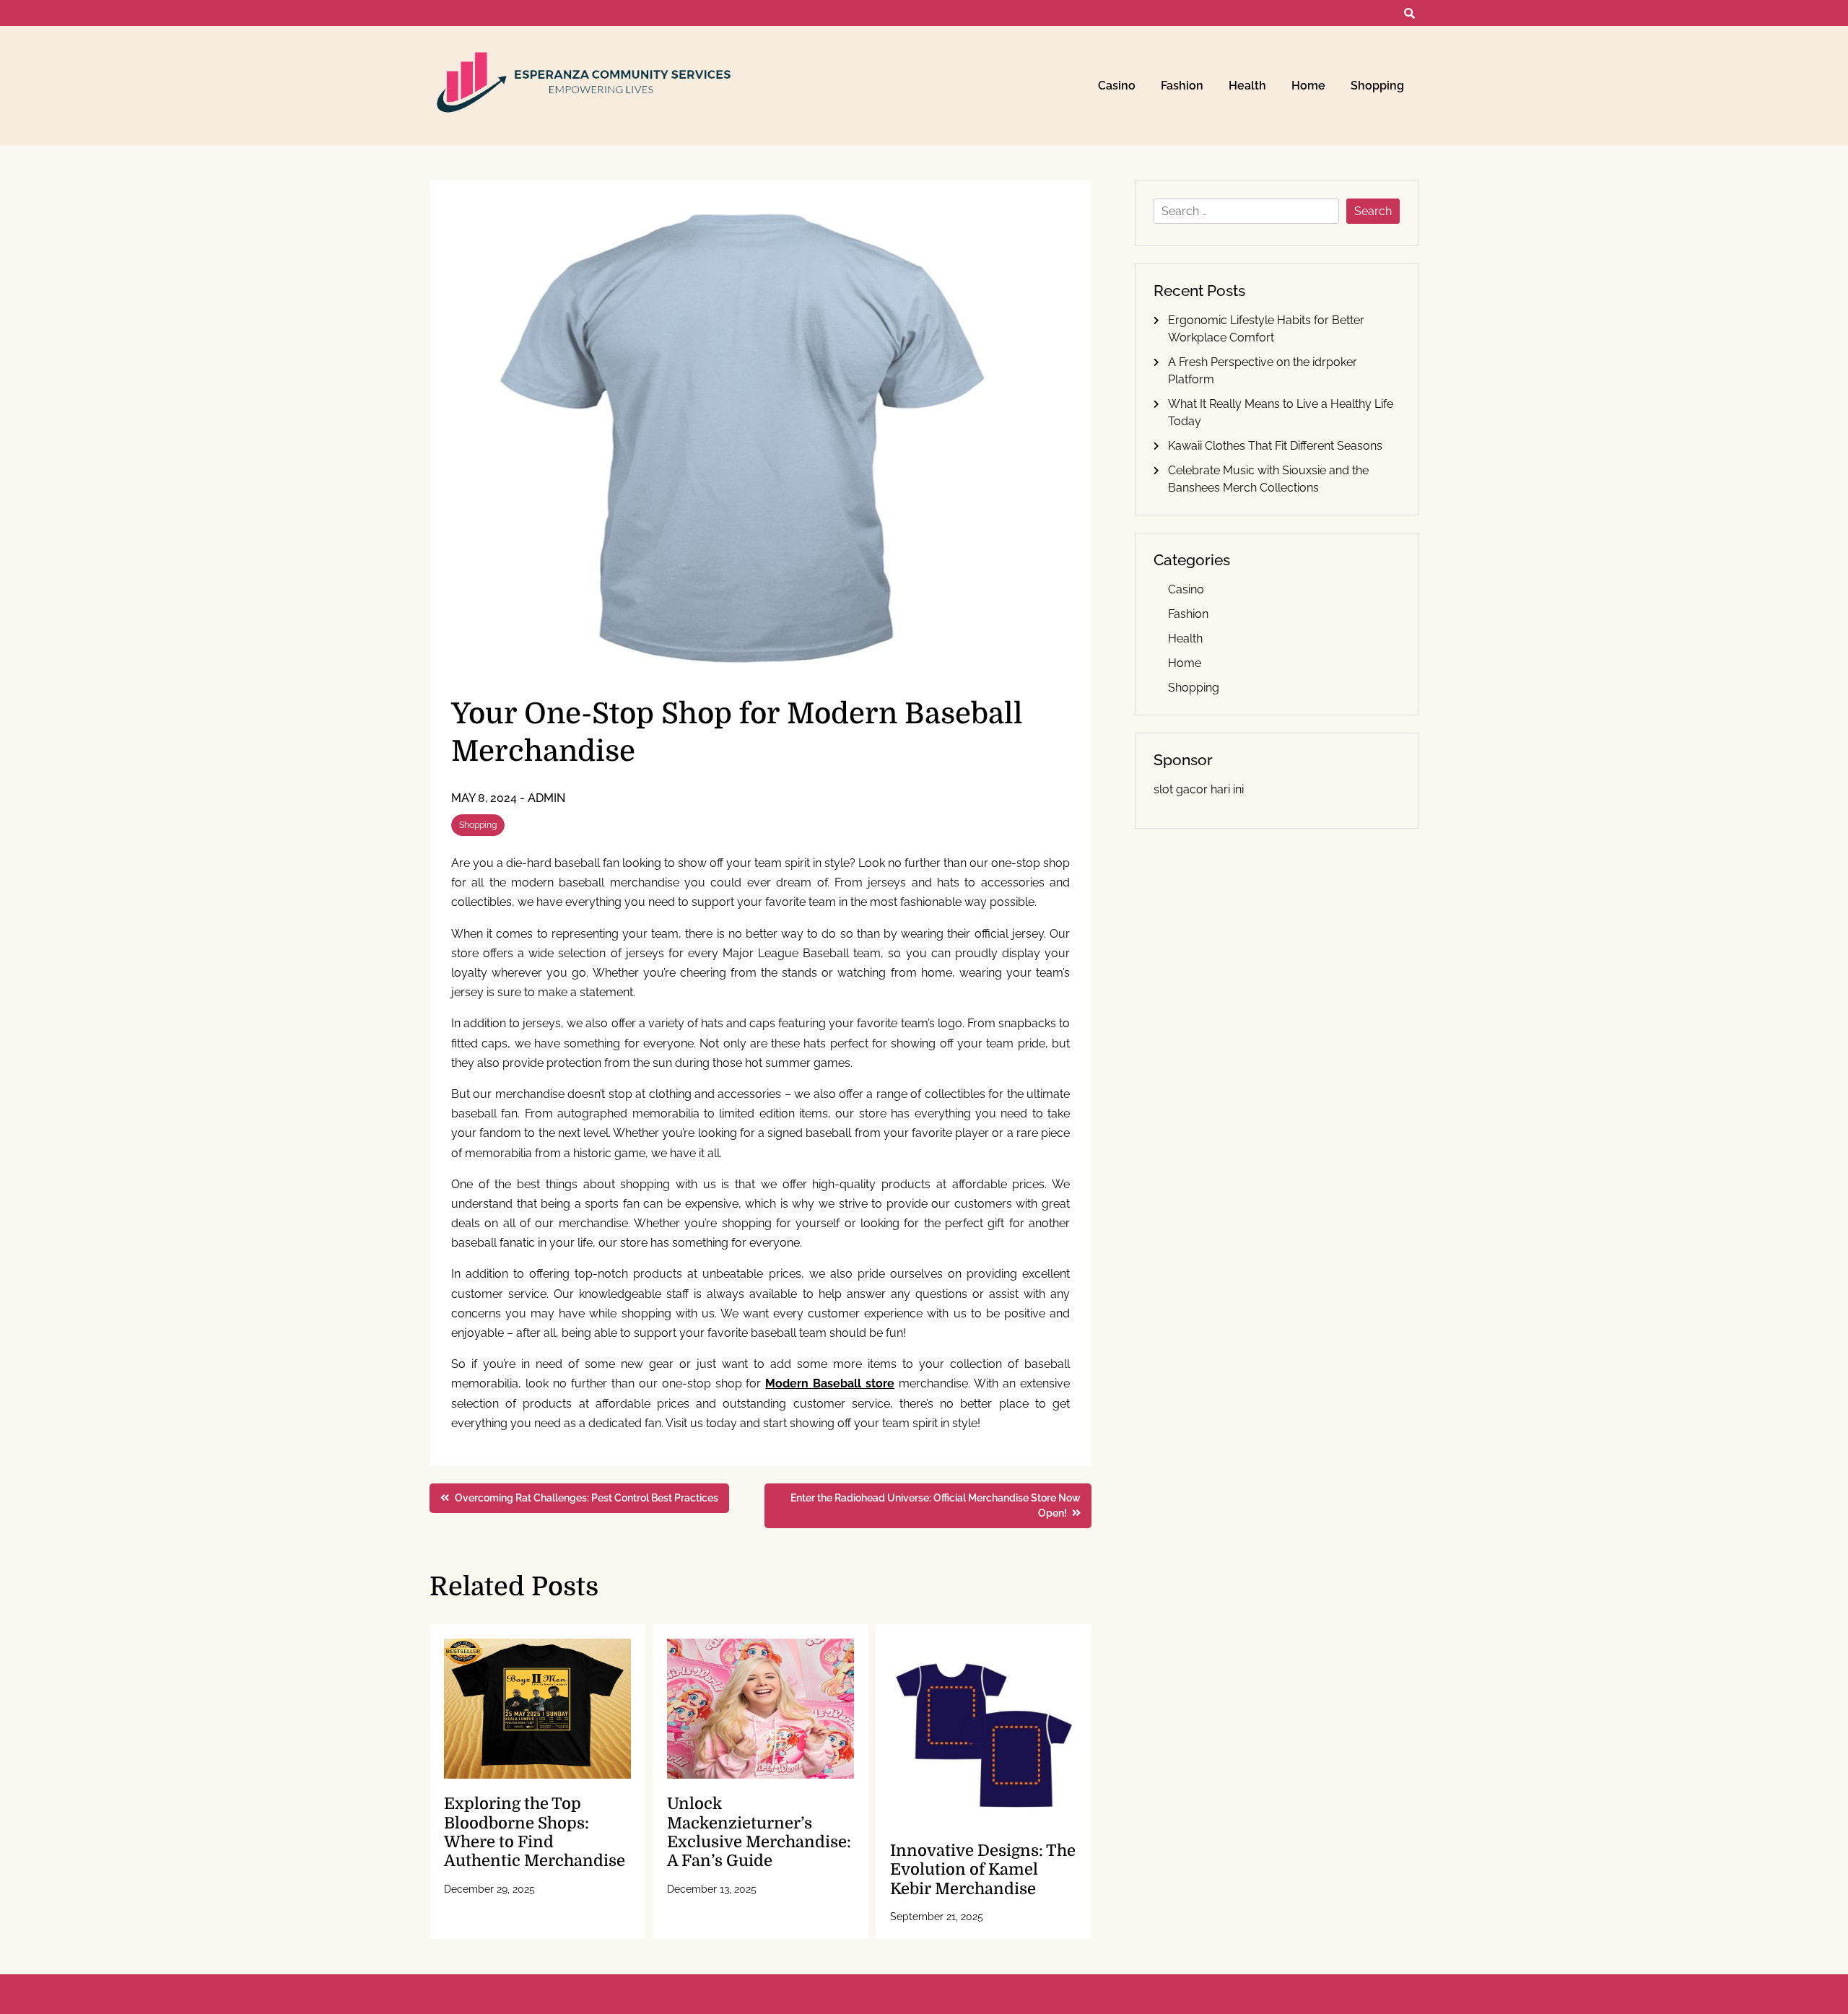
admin (546, 798)
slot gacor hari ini (1199, 789)
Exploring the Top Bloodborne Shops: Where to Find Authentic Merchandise (535, 1832)
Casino (1117, 86)
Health (1247, 86)
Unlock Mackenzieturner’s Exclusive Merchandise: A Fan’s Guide (759, 1832)
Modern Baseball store (830, 1383)
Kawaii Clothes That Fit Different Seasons (1275, 446)
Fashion (1182, 86)
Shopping (1377, 86)
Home (1308, 86)
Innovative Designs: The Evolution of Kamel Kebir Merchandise (983, 1870)
